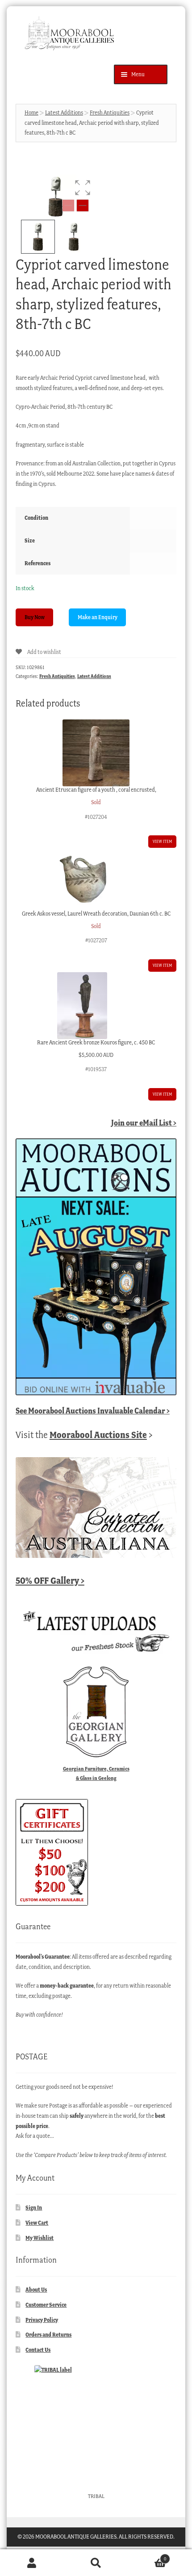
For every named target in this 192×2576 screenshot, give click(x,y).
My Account (32, 2563)
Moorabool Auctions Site (98, 1435)
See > (93, 1411)
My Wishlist (40, 2238)
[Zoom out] (68, 205)
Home (31, 113)
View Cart (37, 2223)
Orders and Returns (48, 2335)
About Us (36, 2290)
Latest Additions (64, 113)
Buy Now (35, 617)
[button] (83, 188)
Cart (147, 2556)
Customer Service (46, 2305)
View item (162, 841)
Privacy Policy (42, 2320)
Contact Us (38, 2350)
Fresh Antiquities (110, 113)
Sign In (34, 2208)
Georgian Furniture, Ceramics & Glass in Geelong (96, 1773)
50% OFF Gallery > (50, 1580)
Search (96, 2563)
